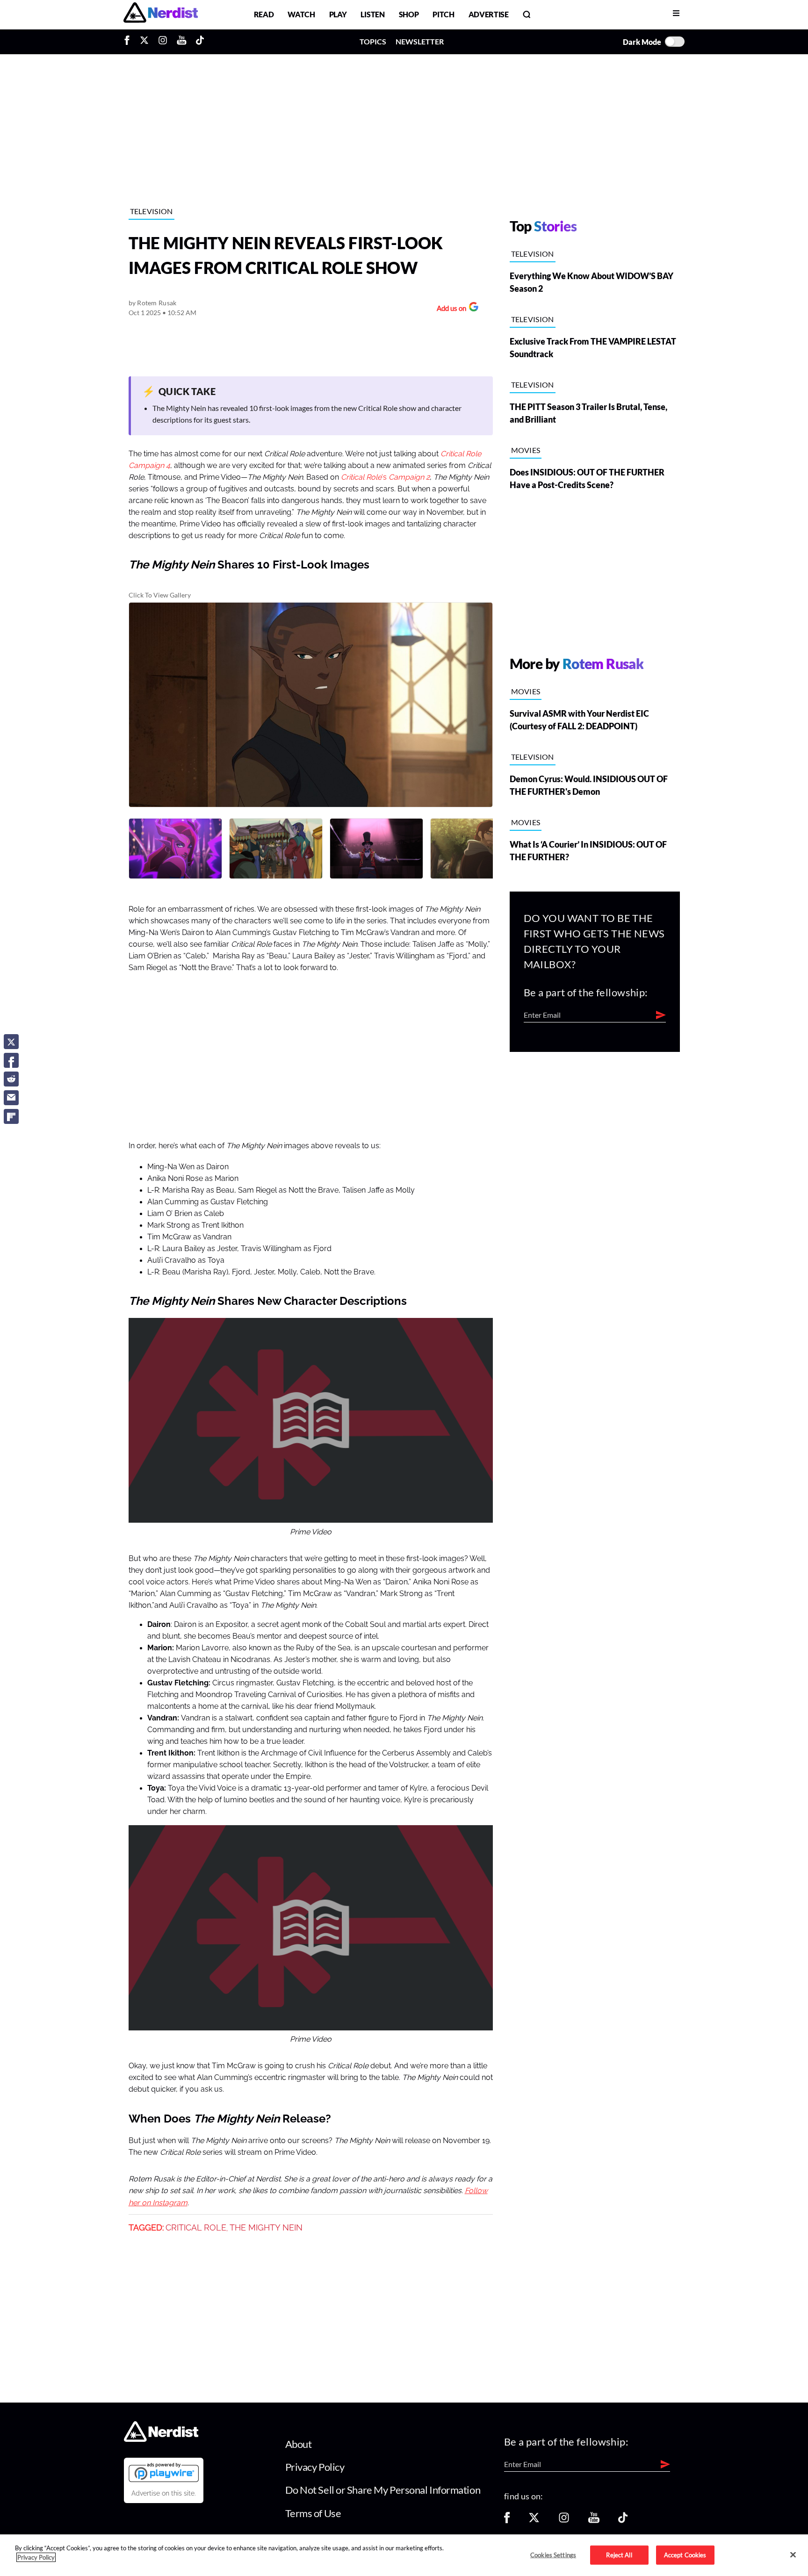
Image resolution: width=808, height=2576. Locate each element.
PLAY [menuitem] (338, 14)
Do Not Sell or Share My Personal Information (383, 2490)
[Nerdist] (161, 14)
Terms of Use (313, 2513)
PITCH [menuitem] (443, 14)
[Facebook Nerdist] (129, 42)
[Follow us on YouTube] (594, 2521)
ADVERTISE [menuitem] (489, 14)
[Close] (793, 2554)
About (299, 2444)
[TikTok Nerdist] (200, 42)
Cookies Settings (553, 2554)
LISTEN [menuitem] (372, 14)
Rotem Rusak (157, 303)
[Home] (161, 2439)
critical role (196, 2228)
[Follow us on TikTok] (623, 2521)
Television (151, 211)
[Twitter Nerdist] (144, 42)
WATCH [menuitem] (301, 14)
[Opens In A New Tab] (164, 2472)
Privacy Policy (315, 2467)
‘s (385, 477)
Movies (526, 450)
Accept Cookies (685, 2554)
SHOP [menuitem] (409, 14)
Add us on (449, 309)
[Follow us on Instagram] (564, 2521)
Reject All (619, 2554)
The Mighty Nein (266, 2228)
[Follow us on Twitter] (534, 2521)
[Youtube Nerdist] (182, 42)
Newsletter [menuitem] (420, 41)
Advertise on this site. (164, 2493)
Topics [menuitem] (373, 41)
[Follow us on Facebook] (507, 2521)
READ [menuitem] (264, 14)
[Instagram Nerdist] (163, 42)
